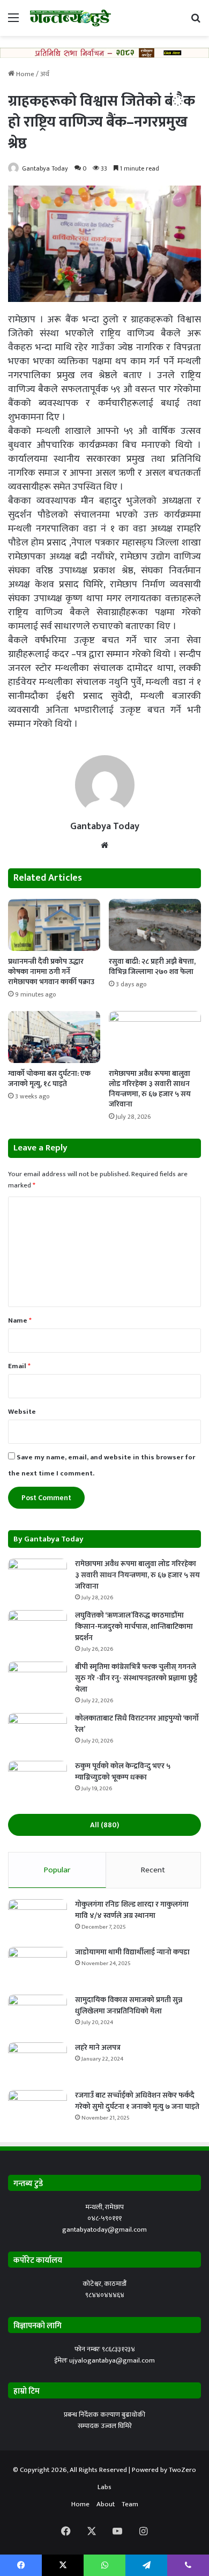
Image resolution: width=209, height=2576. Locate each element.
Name (20, 1320)
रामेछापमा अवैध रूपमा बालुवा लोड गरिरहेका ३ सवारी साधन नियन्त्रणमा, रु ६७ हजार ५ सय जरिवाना (150, 1089)
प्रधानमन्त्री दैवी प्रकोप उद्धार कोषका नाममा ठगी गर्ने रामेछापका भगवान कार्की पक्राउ (51, 972)
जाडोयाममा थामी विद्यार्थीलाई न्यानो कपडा (132, 1952)
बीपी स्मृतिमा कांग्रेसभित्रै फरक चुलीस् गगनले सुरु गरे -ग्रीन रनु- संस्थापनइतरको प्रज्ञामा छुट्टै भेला (136, 1678)
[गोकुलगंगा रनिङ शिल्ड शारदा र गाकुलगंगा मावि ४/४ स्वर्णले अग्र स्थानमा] (38, 1919)
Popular (57, 1870)
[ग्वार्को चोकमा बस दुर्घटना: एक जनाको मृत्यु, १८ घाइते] (54, 1037)
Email (19, 1366)
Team (130, 2504)
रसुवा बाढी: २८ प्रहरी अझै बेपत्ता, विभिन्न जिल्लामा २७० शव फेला (152, 966)
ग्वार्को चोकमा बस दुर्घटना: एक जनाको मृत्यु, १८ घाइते (49, 1079)
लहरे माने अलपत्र (98, 2047)
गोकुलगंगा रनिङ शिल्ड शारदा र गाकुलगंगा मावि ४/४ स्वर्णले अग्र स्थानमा (132, 1910)
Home (24, 74)
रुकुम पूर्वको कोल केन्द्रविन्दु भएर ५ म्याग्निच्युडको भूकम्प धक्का (123, 1772)
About (106, 2504)
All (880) (104, 1825)
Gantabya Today (45, 168)
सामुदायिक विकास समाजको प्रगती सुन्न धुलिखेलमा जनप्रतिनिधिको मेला (129, 2005)
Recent (153, 1870)
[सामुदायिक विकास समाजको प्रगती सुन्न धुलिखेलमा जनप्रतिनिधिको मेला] (38, 2015)
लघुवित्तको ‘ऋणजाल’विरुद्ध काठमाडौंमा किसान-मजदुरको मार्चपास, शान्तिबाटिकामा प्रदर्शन (134, 1626)
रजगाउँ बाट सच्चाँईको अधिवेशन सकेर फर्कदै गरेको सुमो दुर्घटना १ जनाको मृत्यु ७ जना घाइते (137, 2101)
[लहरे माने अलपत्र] (38, 2062)
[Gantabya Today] (70, 18)
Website (22, 1412)
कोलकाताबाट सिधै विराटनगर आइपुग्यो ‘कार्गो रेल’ (137, 1724)
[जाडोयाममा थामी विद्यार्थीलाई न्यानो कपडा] (38, 1967)
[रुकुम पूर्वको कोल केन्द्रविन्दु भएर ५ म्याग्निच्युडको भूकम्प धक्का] (38, 1781)
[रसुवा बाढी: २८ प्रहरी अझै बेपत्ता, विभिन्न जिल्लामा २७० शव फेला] (155, 925)
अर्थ (45, 74)
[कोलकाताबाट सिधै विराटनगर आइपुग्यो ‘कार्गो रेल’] (38, 1733)
